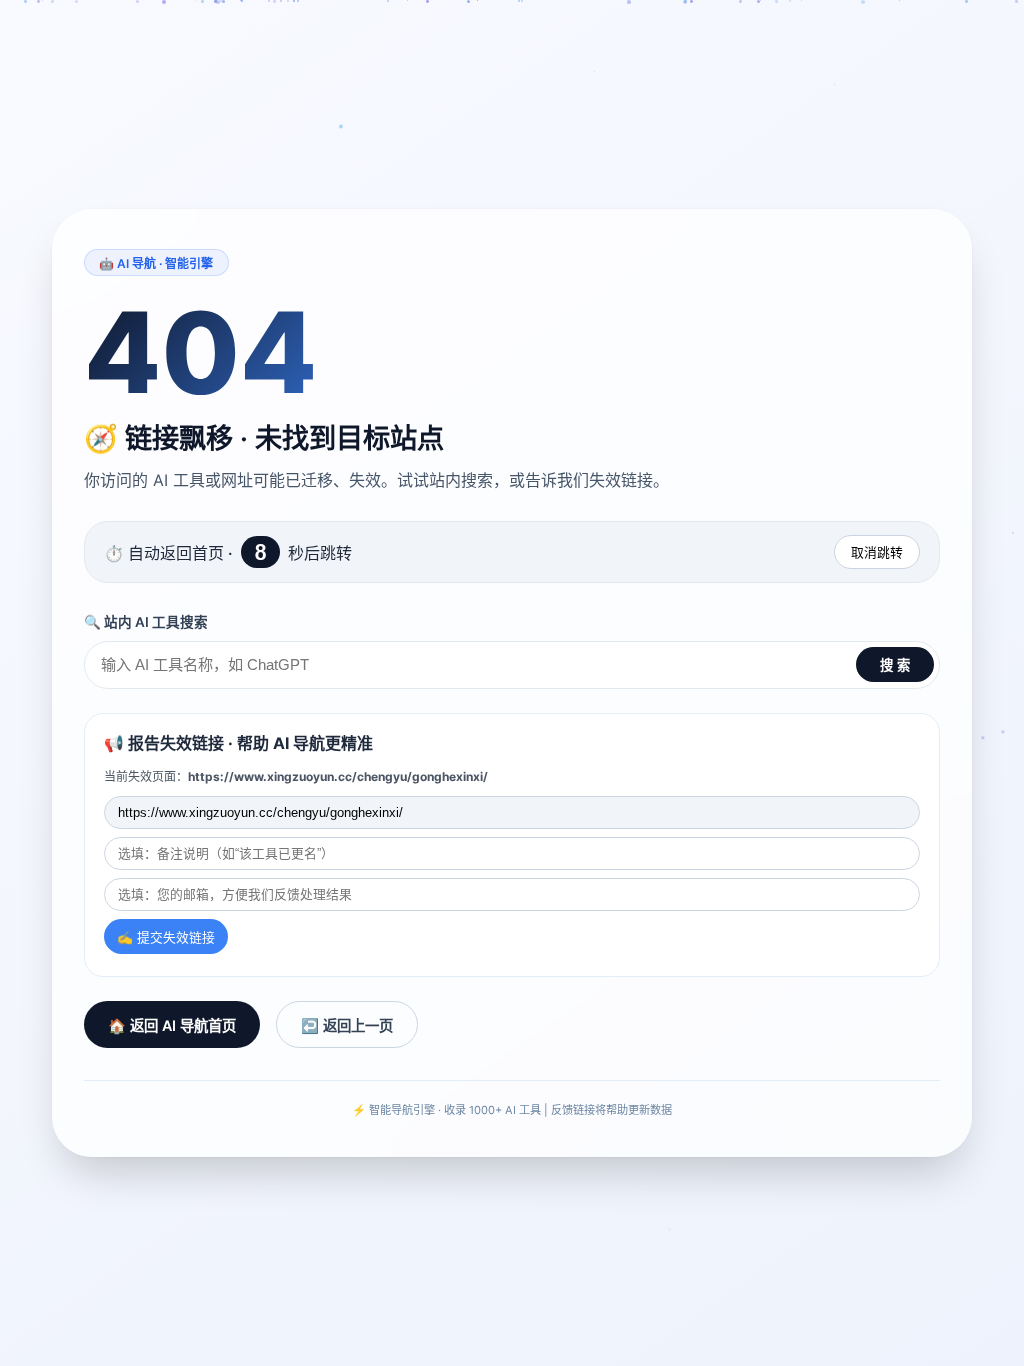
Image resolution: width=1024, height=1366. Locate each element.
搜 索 (895, 665)
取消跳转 (877, 552)
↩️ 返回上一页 (347, 1025)
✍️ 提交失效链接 (166, 937)
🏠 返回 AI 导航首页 (172, 1025)
